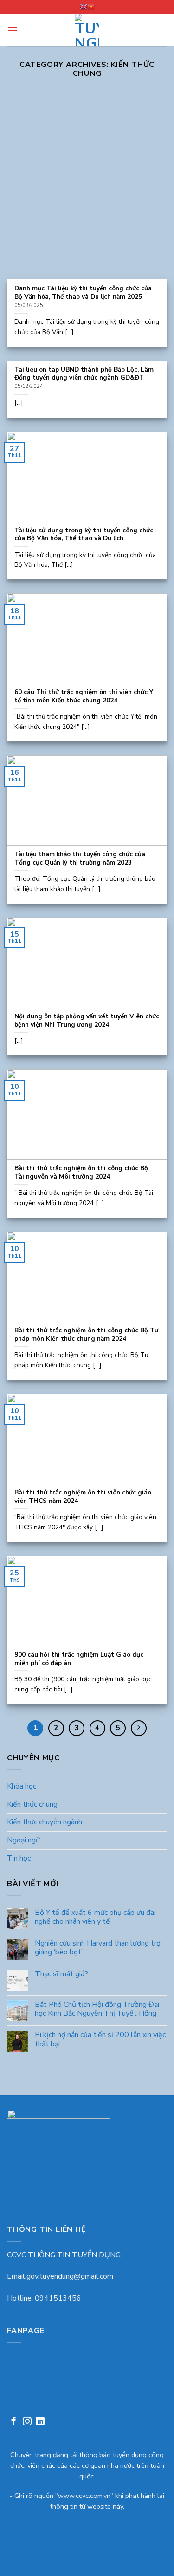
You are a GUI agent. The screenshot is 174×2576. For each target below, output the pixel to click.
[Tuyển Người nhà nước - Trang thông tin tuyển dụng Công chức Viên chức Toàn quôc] (87, 30)
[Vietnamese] (91, 7)
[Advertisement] (87, 187)
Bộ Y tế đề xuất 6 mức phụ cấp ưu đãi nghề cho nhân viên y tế (95, 1917)
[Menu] (13, 30)
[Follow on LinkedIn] (40, 2422)
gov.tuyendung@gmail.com (70, 2276)
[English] (84, 7)
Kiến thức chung (32, 1804)
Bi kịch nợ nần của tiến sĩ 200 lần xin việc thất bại (100, 2039)
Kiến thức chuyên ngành (45, 1822)
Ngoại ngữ (23, 1840)
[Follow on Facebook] (14, 2422)
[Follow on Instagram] (27, 2422)
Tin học (19, 1858)
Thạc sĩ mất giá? (61, 1974)
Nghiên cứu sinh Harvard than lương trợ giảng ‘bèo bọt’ (98, 1948)
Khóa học (22, 1786)
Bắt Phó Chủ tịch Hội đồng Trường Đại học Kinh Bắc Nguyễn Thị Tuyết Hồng (97, 2009)
